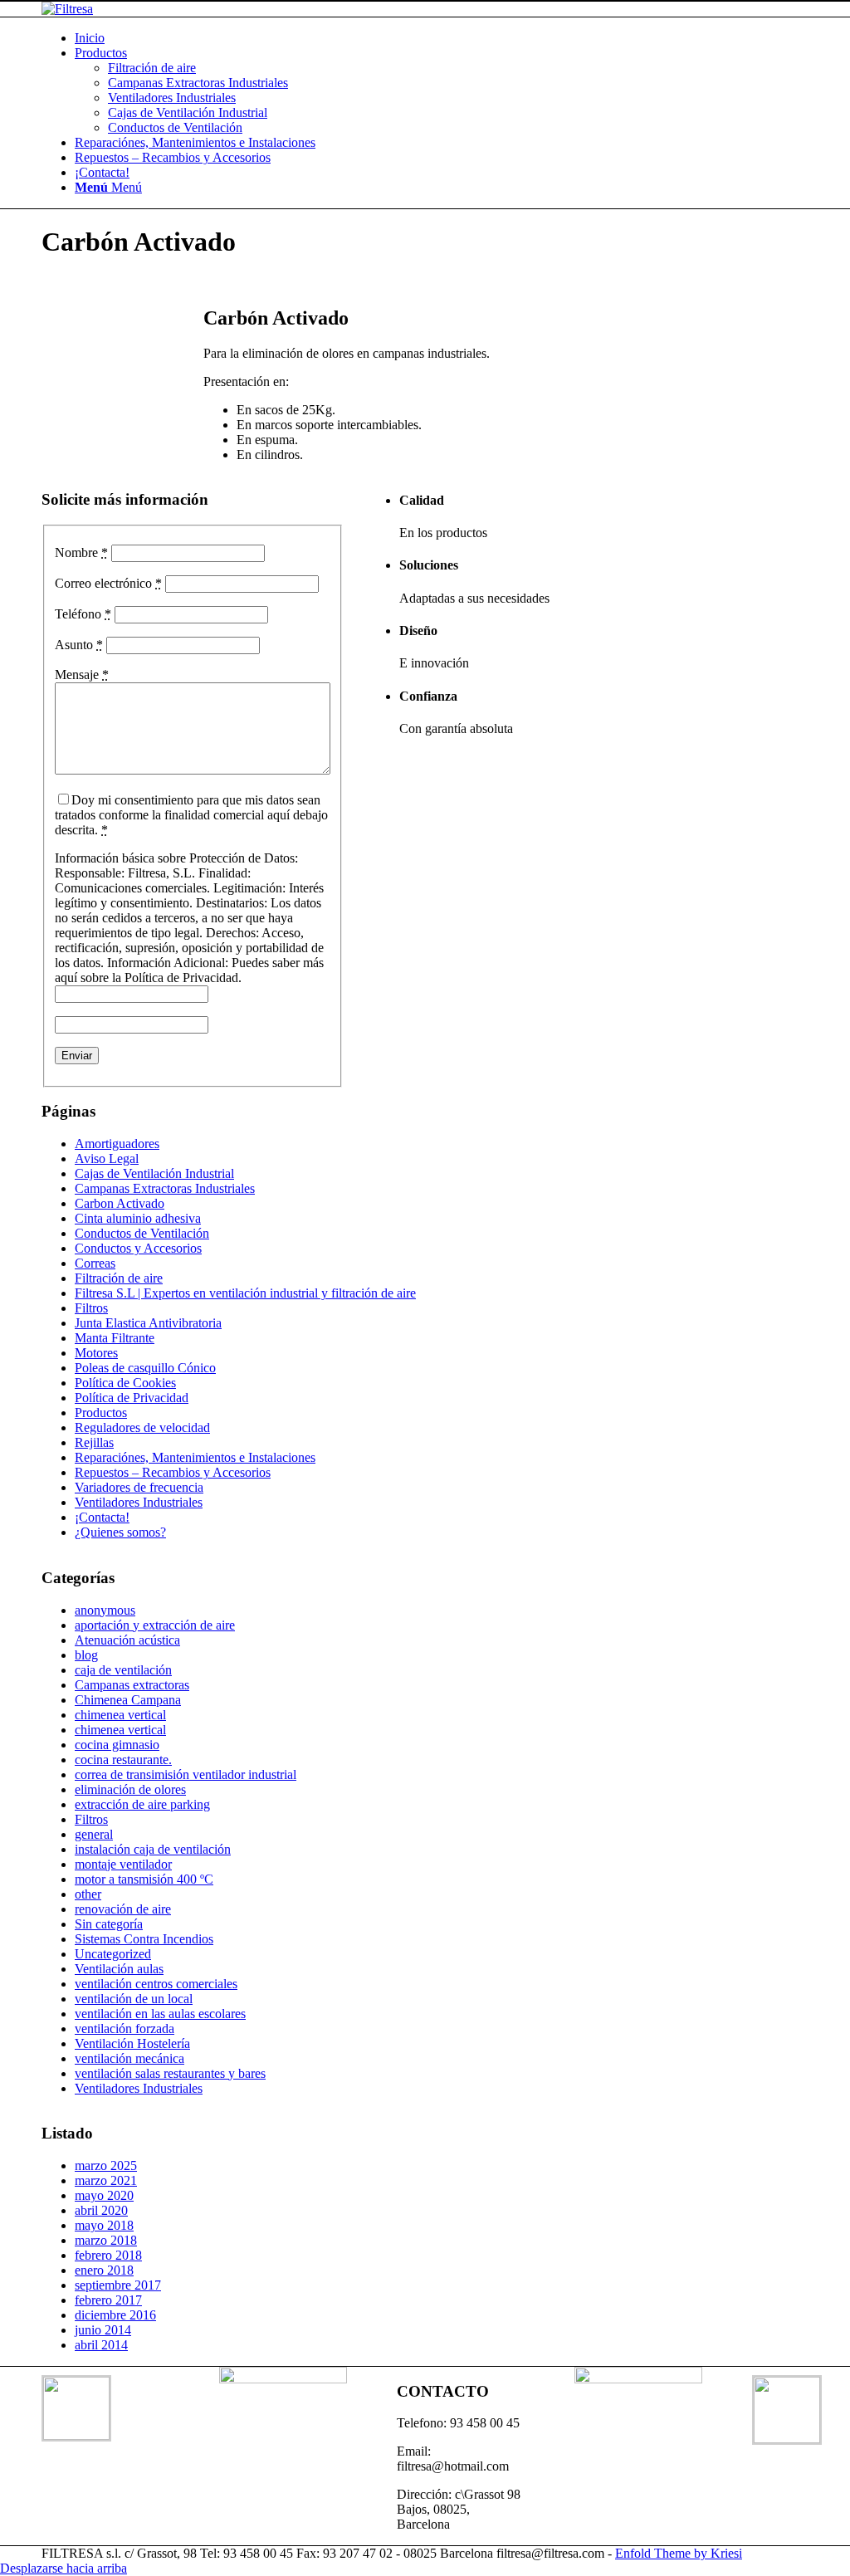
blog (86, 1655)
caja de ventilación (123, 1670)
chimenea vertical (120, 1715)
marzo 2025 (106, 2165)
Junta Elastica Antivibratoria (148, 1323)
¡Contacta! (102, 1517)
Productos (101, 1413)
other (88, 1894)
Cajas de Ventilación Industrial (154, 1173)
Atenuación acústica (127, 1640)
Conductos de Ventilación (142, 1233)
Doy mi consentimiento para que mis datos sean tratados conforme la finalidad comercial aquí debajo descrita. (191, 815)
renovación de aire (123, 1909)
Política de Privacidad (132, 1398)
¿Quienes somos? (120, 1532)
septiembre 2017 (118, 2285)
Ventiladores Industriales (139, 1502)
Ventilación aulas (119, 1969)
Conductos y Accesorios (138, 1248)
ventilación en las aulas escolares (160, 2014)
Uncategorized (113, 1954)
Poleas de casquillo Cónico (145, 1368)
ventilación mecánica (129, 2058)
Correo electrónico (108, 583)
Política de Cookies (125, 1383)
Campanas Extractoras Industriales (165, 1188)
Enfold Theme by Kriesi (679, 2553)
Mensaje (82, 675)
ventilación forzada (125, 2029)
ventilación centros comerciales (156, 1984)
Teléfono (83, 614)
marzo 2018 (106, 2240)
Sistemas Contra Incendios (144, 1939)
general (94, 1834)
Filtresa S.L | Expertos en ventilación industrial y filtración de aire (245, 1293)
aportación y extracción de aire (155, 1625)
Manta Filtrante (115, 1338)
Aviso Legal (107, 1158)
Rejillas (94, 1442)
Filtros (91, 1308)
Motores (96, 1353)
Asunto (79, 645)
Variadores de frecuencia (139, 1487)
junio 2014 (103, 2330)
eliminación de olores (130, 1789)
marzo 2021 (106, 2180)
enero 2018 (104, 2270)
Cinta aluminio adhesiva (138, 1218)
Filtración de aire (119, 1278)
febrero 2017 (108, 2300)
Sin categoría (109, 1924)
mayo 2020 (104, 2195)
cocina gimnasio (117, 1745)
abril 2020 (101, 2210)
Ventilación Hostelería (132, 2043)
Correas (95, 1263)
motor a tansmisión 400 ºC (144, 1879)
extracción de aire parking (142, 1804)
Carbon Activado (120, 1203)
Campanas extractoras (132, 1685)
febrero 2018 (108, 2255)
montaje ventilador (123, 1864)
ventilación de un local (134, 1999)
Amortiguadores (117, 1144)
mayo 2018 (104, 2225)
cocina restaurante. (123, 1760)
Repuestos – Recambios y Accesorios (173, 1472)
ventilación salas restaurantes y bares (170, 2073)
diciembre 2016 (115, 2315)
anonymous (105, 1610)
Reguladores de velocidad (142, 1427)
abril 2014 (101, 2345)
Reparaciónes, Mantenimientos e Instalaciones (195, 1457)
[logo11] (67, 9)
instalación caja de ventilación (153, 1849)
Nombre (81, 552)
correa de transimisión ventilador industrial (186, 1774)
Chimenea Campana (128, 1700)
